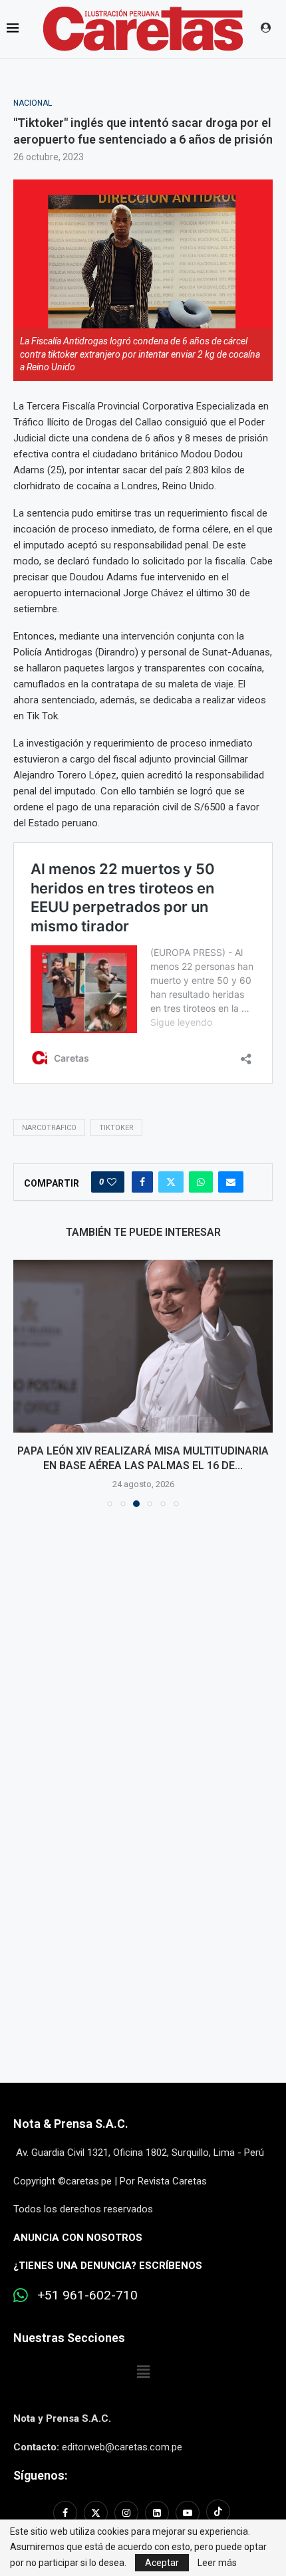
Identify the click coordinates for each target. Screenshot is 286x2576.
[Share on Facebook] (142, 1182)
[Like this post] (112, 1182)
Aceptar (162, 2563)
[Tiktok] (218, 2513)
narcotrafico (49, 1128)
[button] (25, 1383)
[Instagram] (126, 2513)
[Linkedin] (157, 2513)
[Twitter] (96, 2513)
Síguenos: (40, 2475)
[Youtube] (188, 2513)
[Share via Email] (231, 1182)
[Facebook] (67, 2513)
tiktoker (116, 1128)
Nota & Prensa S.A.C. (71, 2124)
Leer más (217, 2563)
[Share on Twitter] (171, 1182)
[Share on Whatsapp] (201, 1182)
